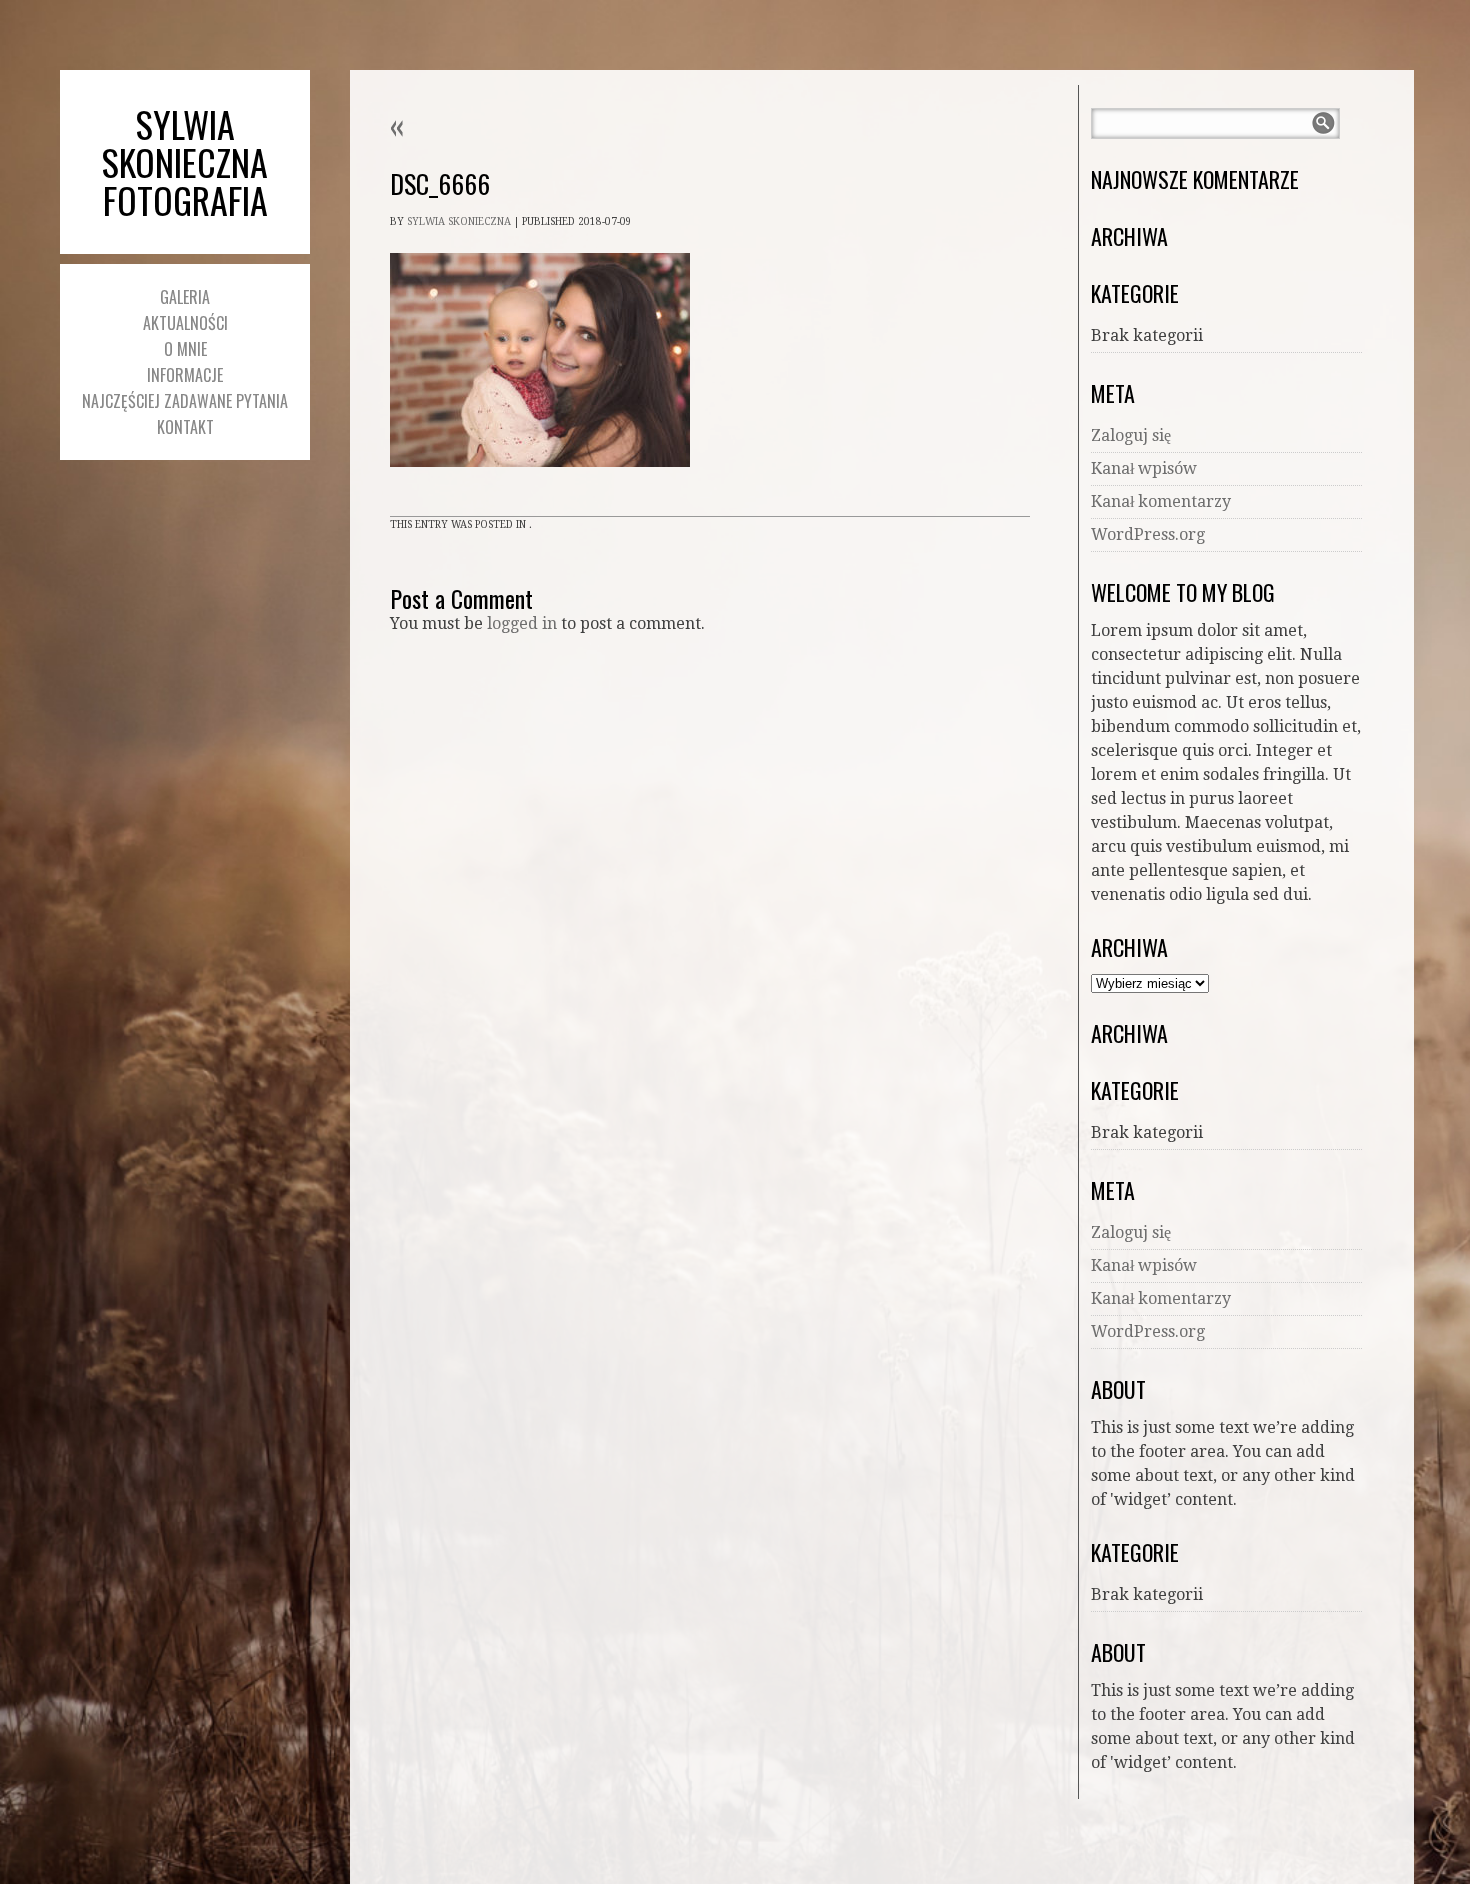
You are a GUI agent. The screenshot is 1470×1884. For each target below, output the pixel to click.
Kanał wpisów (1144, 468)
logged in (522, 623)
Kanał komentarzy (1161, 501)
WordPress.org (1148, 534)
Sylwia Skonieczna (459, 221)
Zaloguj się (1131, 435)
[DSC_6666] (540, 485)
